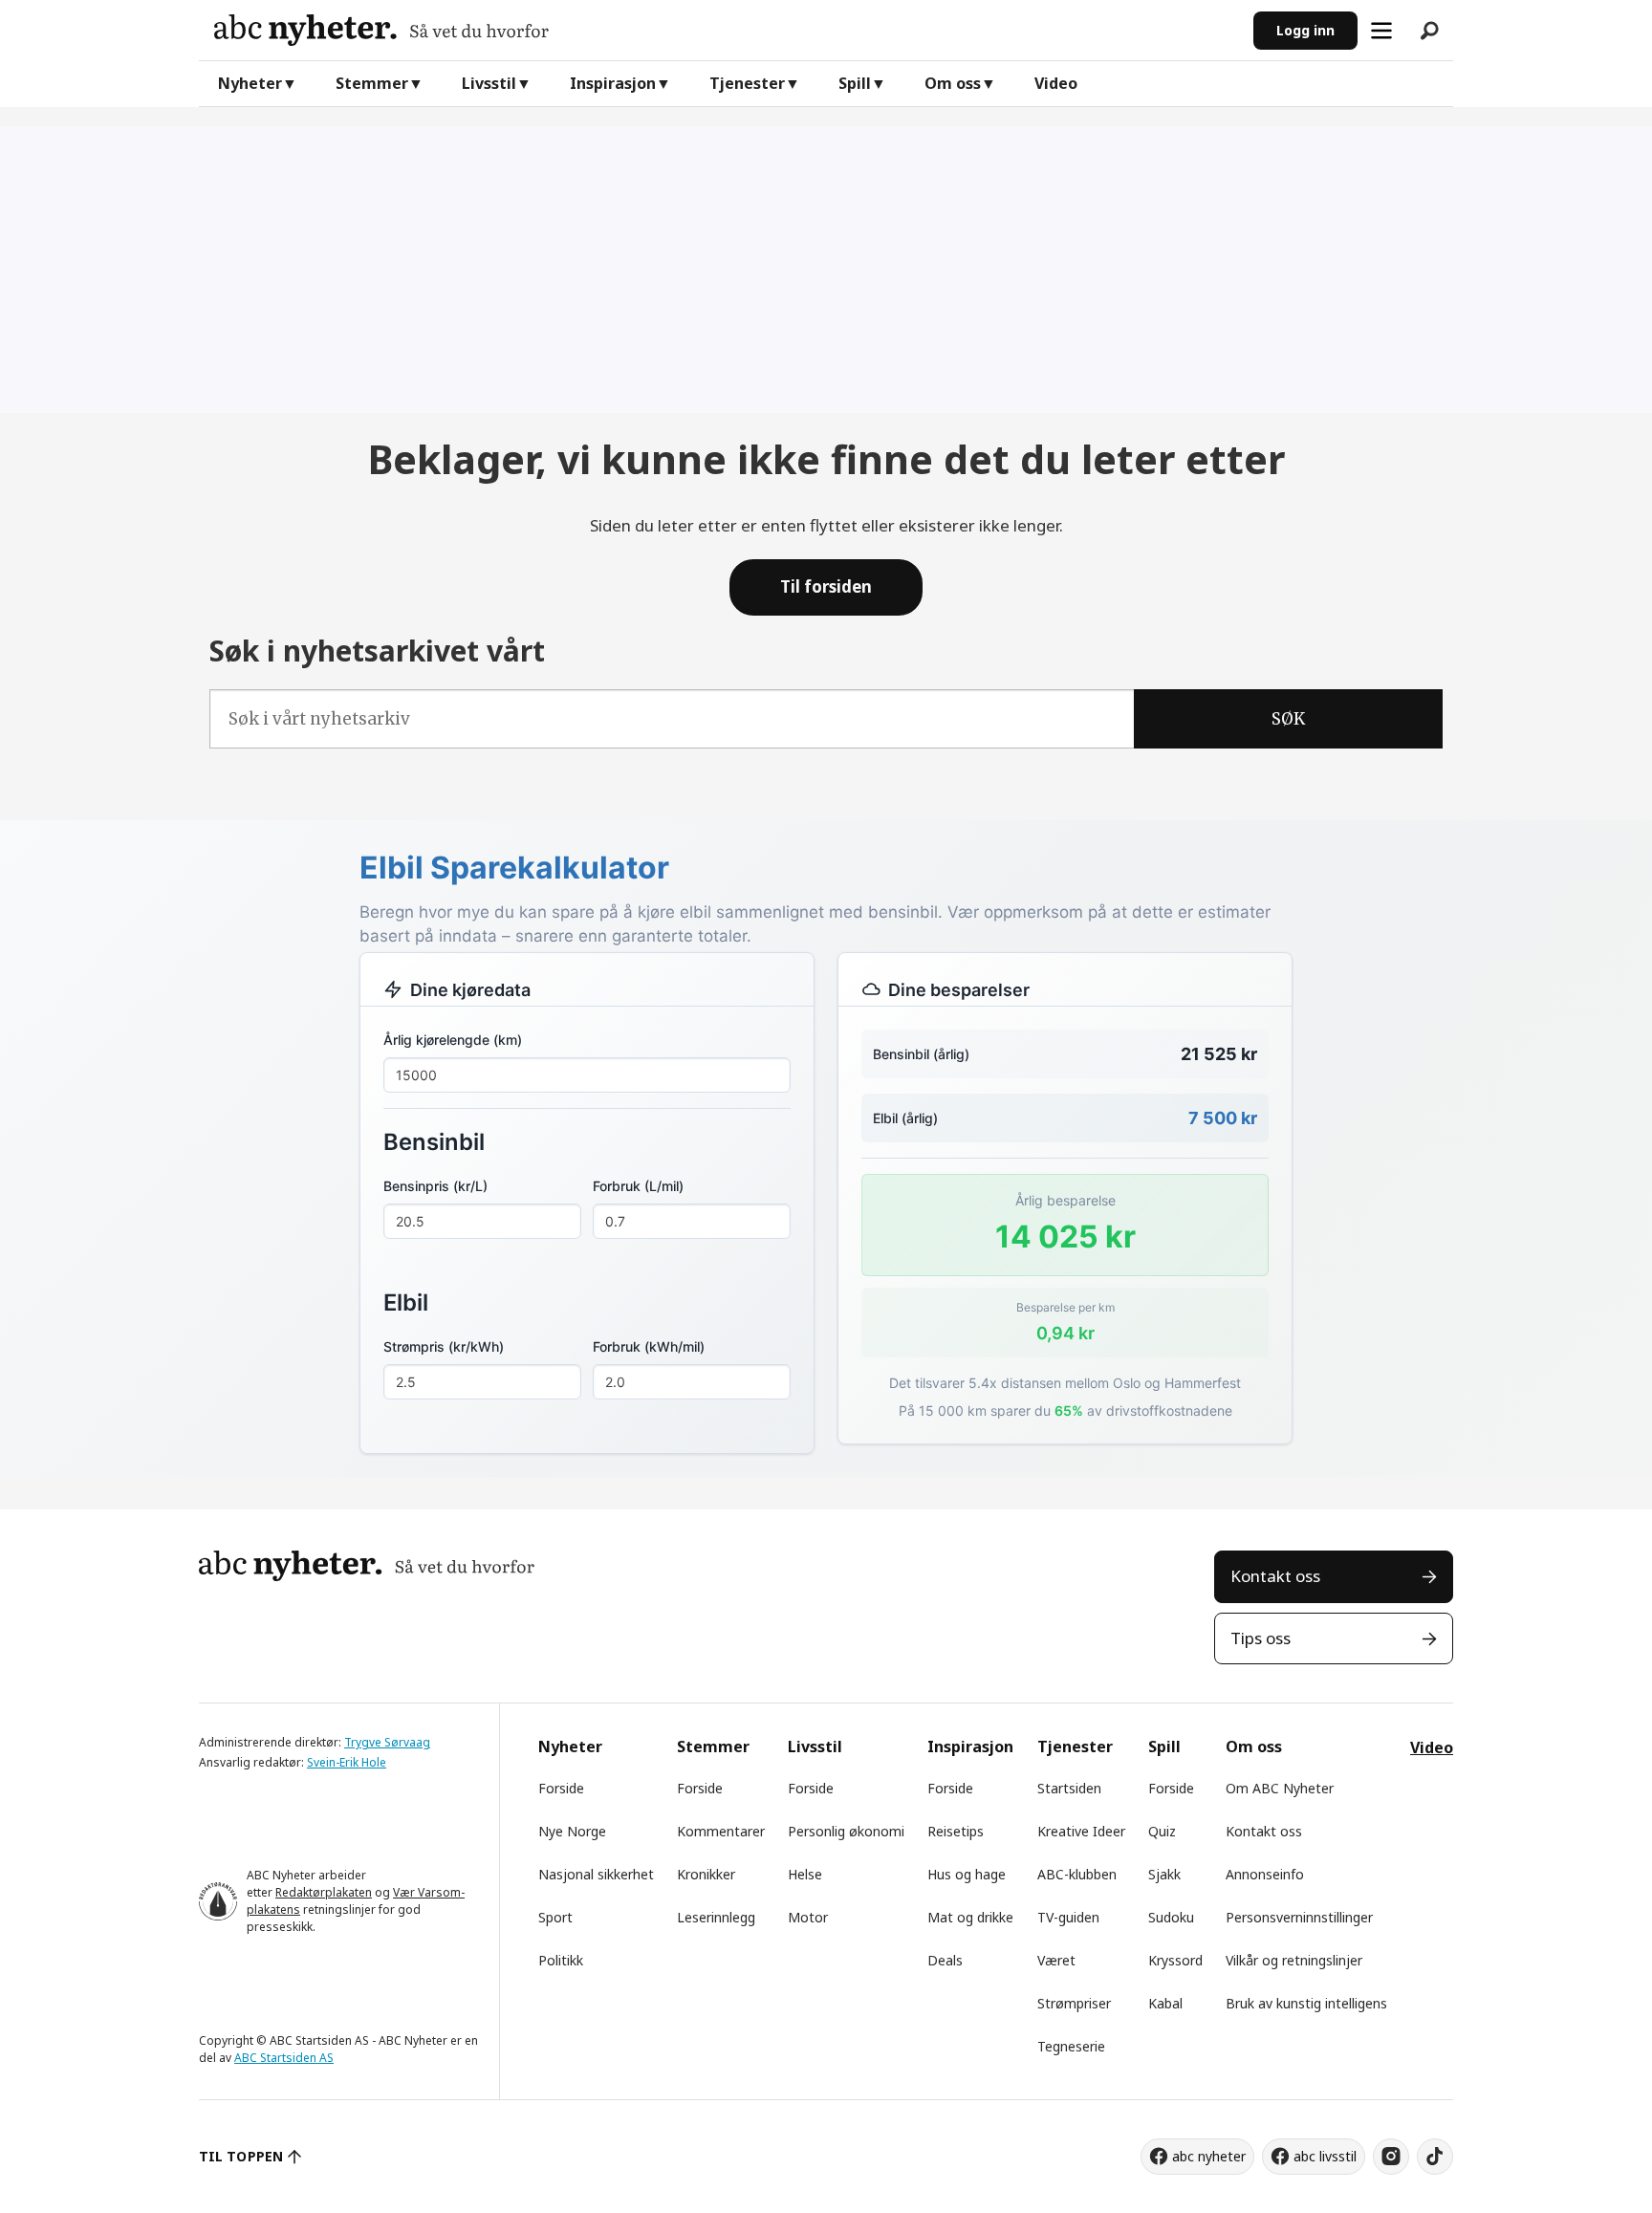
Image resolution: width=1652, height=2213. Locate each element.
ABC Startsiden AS (284, 2058)
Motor (808, 1917)
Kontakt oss (1275, 1576)
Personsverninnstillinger (1299, 1917)
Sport (555, 1917)
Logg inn (1305, 30)
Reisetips (956, 1831)
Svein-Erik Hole (347, 1762)
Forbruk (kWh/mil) (649, 1346)
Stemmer (372, 83)
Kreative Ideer (1081, 1831)
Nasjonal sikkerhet (596, 1874)
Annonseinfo (1265, 1874)
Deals (945, 1960)
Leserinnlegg (716, 1917)
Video (1056, 83)
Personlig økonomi (846, 1831)
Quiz (1162, 1831)
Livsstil (489, 83)
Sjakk (1164, 1874)
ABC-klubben (1077, 1874)
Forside (561, 1788)
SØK (1288, 719)
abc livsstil (1325, 2156)
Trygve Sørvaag (387, 1742)
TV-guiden (1068, 1917)
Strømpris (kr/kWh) (444, 1346)
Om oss (953, 83)
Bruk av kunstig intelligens (1306, 2003)
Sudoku (1171, 1917)
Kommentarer (721, 1831)
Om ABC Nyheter (1280, 1788)
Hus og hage (967, 1874)
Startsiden (1069, 1788)
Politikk (561, 1960)
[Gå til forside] (726, 30)
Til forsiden (826, 586)
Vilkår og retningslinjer (1294, 1960)
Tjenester (747, 83)
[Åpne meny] (1381, 31)
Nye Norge (572, 1831)
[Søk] (1429, 31)
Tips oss (1261, 1638)
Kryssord (1175, 1960)
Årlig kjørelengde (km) (453, 1040)
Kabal (1165, 2003)
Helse (805, 1874)
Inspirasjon (613, 83)
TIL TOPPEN (241, 2156)
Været (1056, 1960)
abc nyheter (1209, 2156)
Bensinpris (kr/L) (435, 1186)
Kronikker (706, 1874)
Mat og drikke (970, 1917)
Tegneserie (1071, 2046)
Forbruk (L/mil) (638, 1186)
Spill (855, 83)
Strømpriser (1074, 2003)
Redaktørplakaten (324, 1892)
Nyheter (250, 83)
